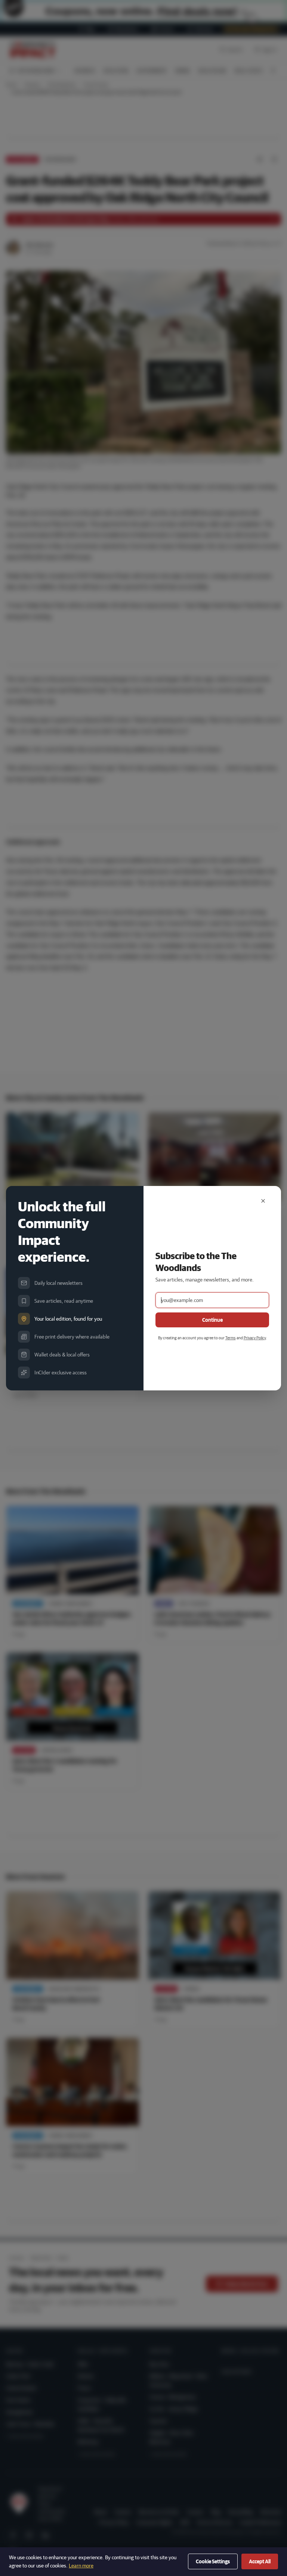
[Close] (263, 1201)
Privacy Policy (255, 1338)
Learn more (81, 2566)
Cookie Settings (213, 2561)
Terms (231, 1338)
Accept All (260, 2561)
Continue (212, 1320)
